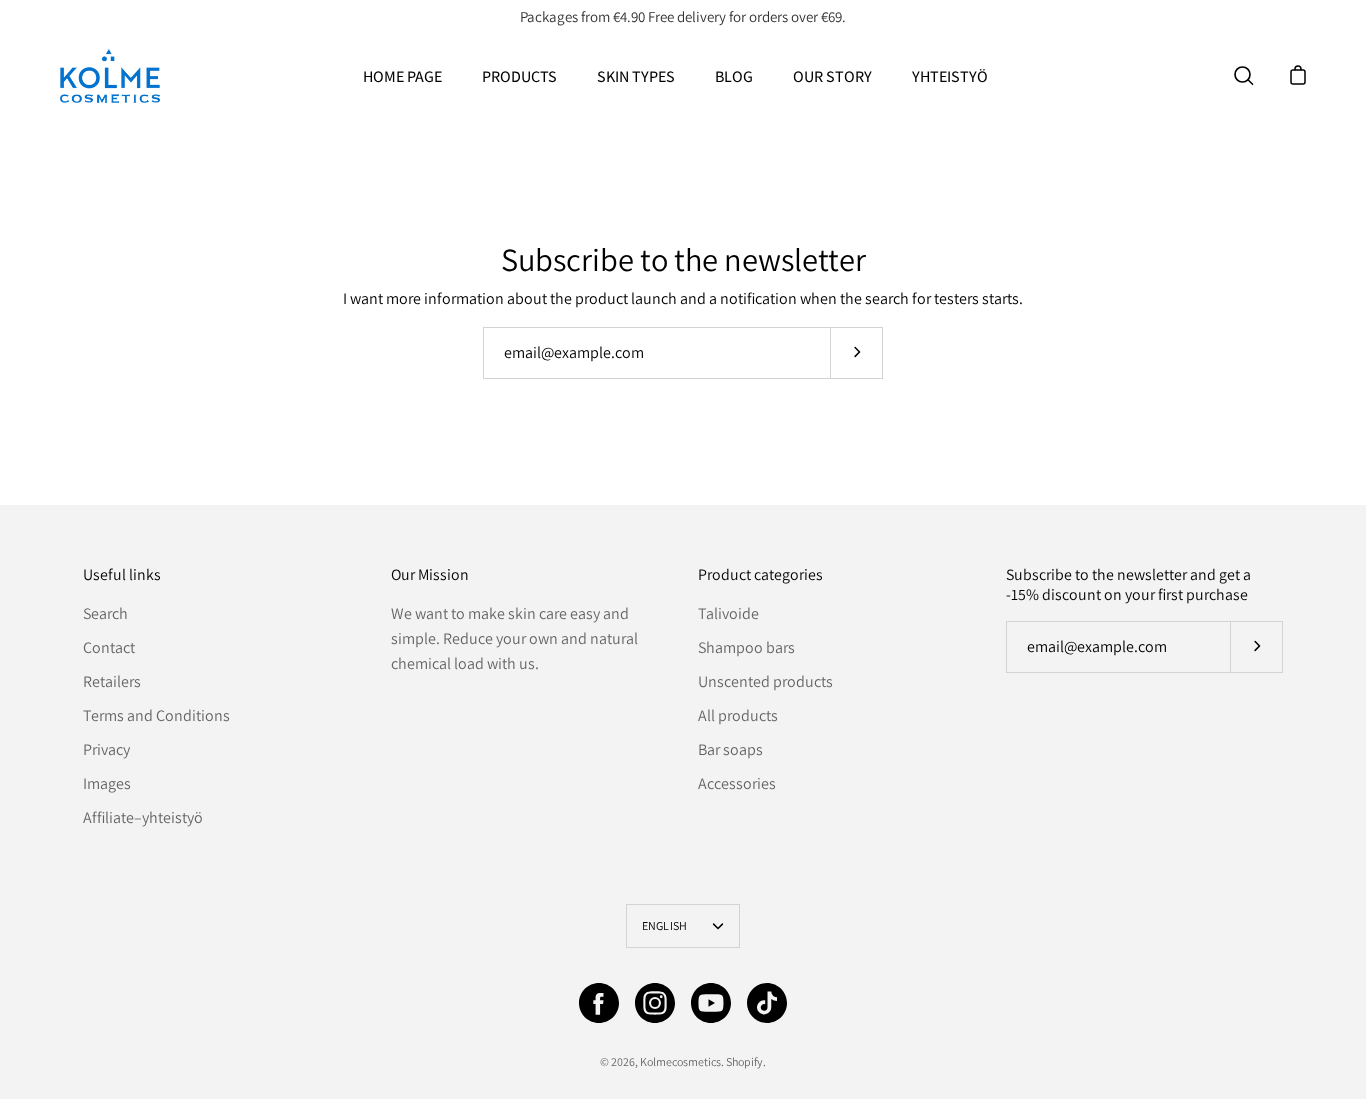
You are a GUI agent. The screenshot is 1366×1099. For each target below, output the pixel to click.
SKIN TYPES (636, 76)
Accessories (737, 783)
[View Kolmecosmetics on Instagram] (655, 1003)
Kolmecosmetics (680, 1061)
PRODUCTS (519, 76)
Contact (109, 647)
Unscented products (765, 681)
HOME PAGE (402, 76)
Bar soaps (730, 749)
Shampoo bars (746, 647)
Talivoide (728, 613)
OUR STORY (832, 76)
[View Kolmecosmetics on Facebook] (599, 1003)
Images (107, 783)
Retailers (112, 681)
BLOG (734, 76)
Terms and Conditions (156, 715)
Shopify (744, 1061)
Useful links (122, 575)
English (665, 925)
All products (738, 715)
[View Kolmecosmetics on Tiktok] (767, 1003)
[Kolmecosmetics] (110, 76)
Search (105, 613)
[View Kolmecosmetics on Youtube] (711, 1003)
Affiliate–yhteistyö (143, 817)
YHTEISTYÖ (950, 76)
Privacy (106, 749)
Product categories (760, 575)
